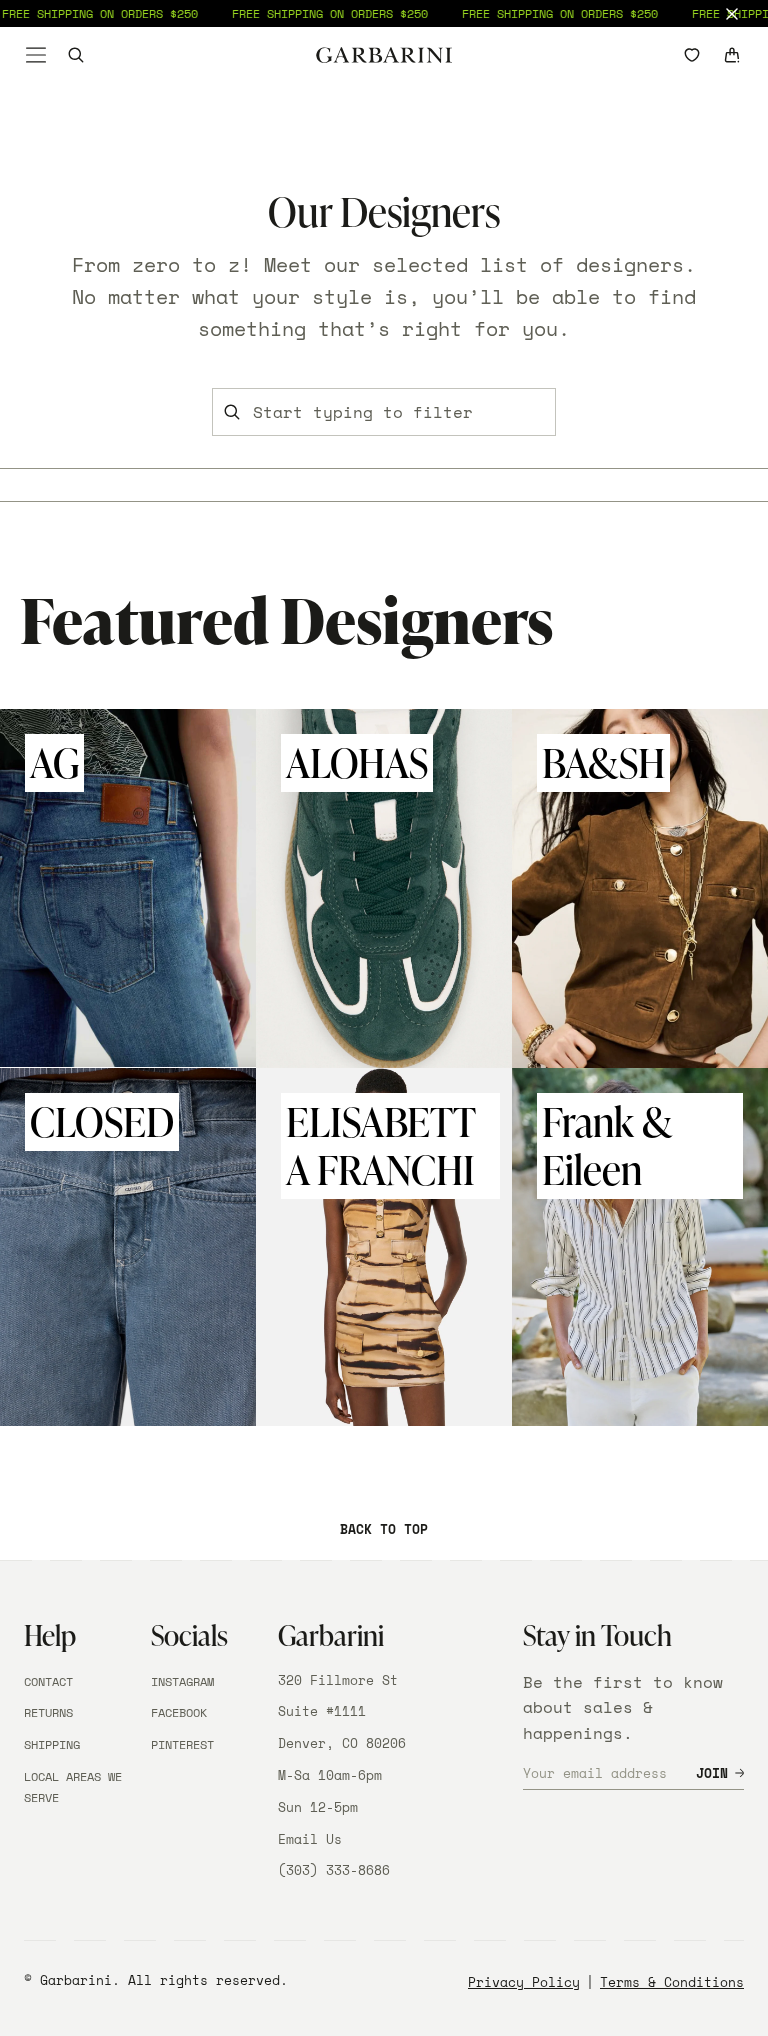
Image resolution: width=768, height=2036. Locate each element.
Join (712, 1773)
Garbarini (76, 1980)
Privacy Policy (524, 1982)
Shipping (52, 1744)
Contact (48, 1681)
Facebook (179, 1712)
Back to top (384, 1529)
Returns (48, 1712)
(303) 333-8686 (334, 1870)
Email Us (310, 1839)
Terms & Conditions (672, 1982)
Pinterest (182, 1744)
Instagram (182, 1681)
